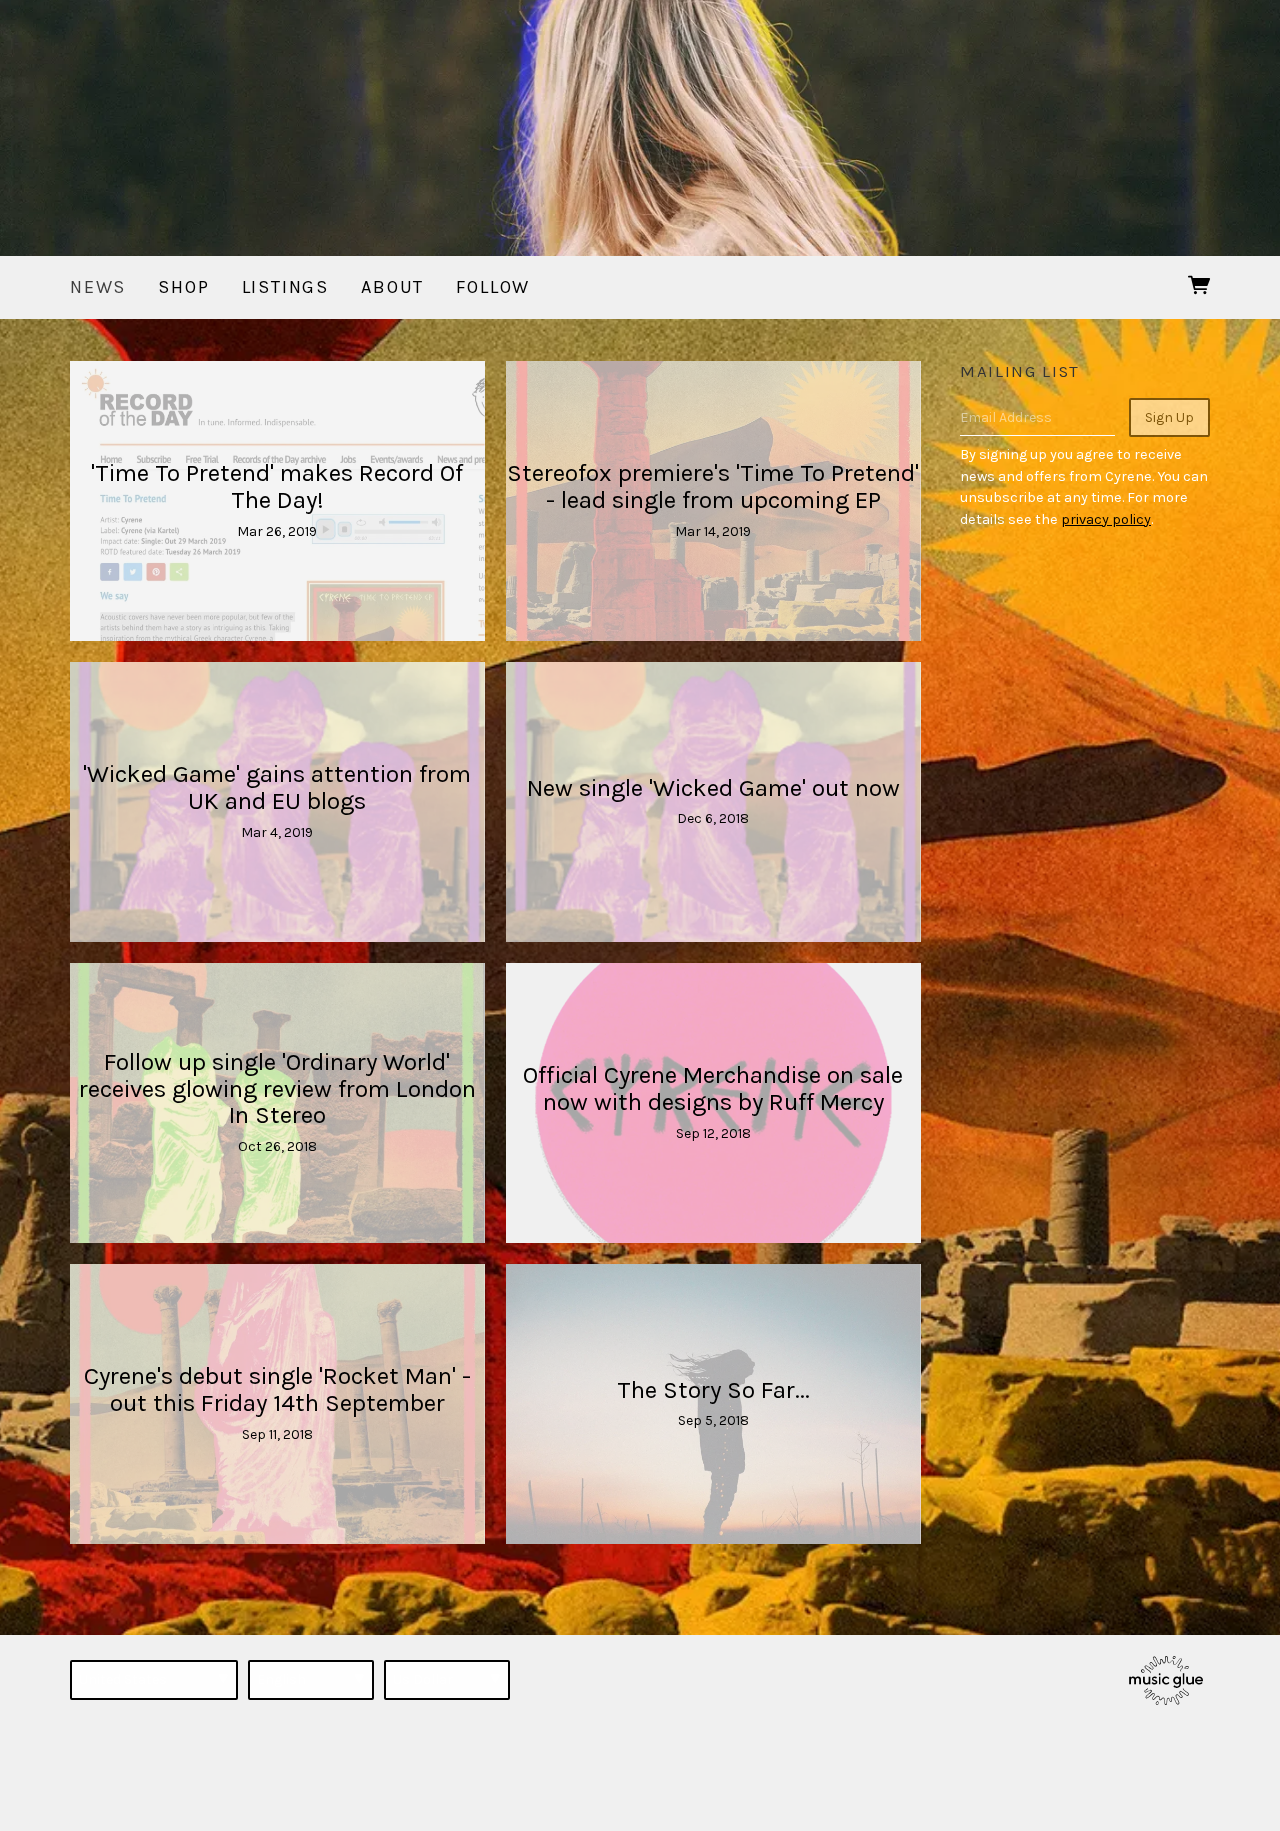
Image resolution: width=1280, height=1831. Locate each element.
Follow (493, 287)
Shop (183, 287)
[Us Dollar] (447, 1680)
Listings (286, 287)
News (98, 287)
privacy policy (1106, 519)
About (392, 287)
